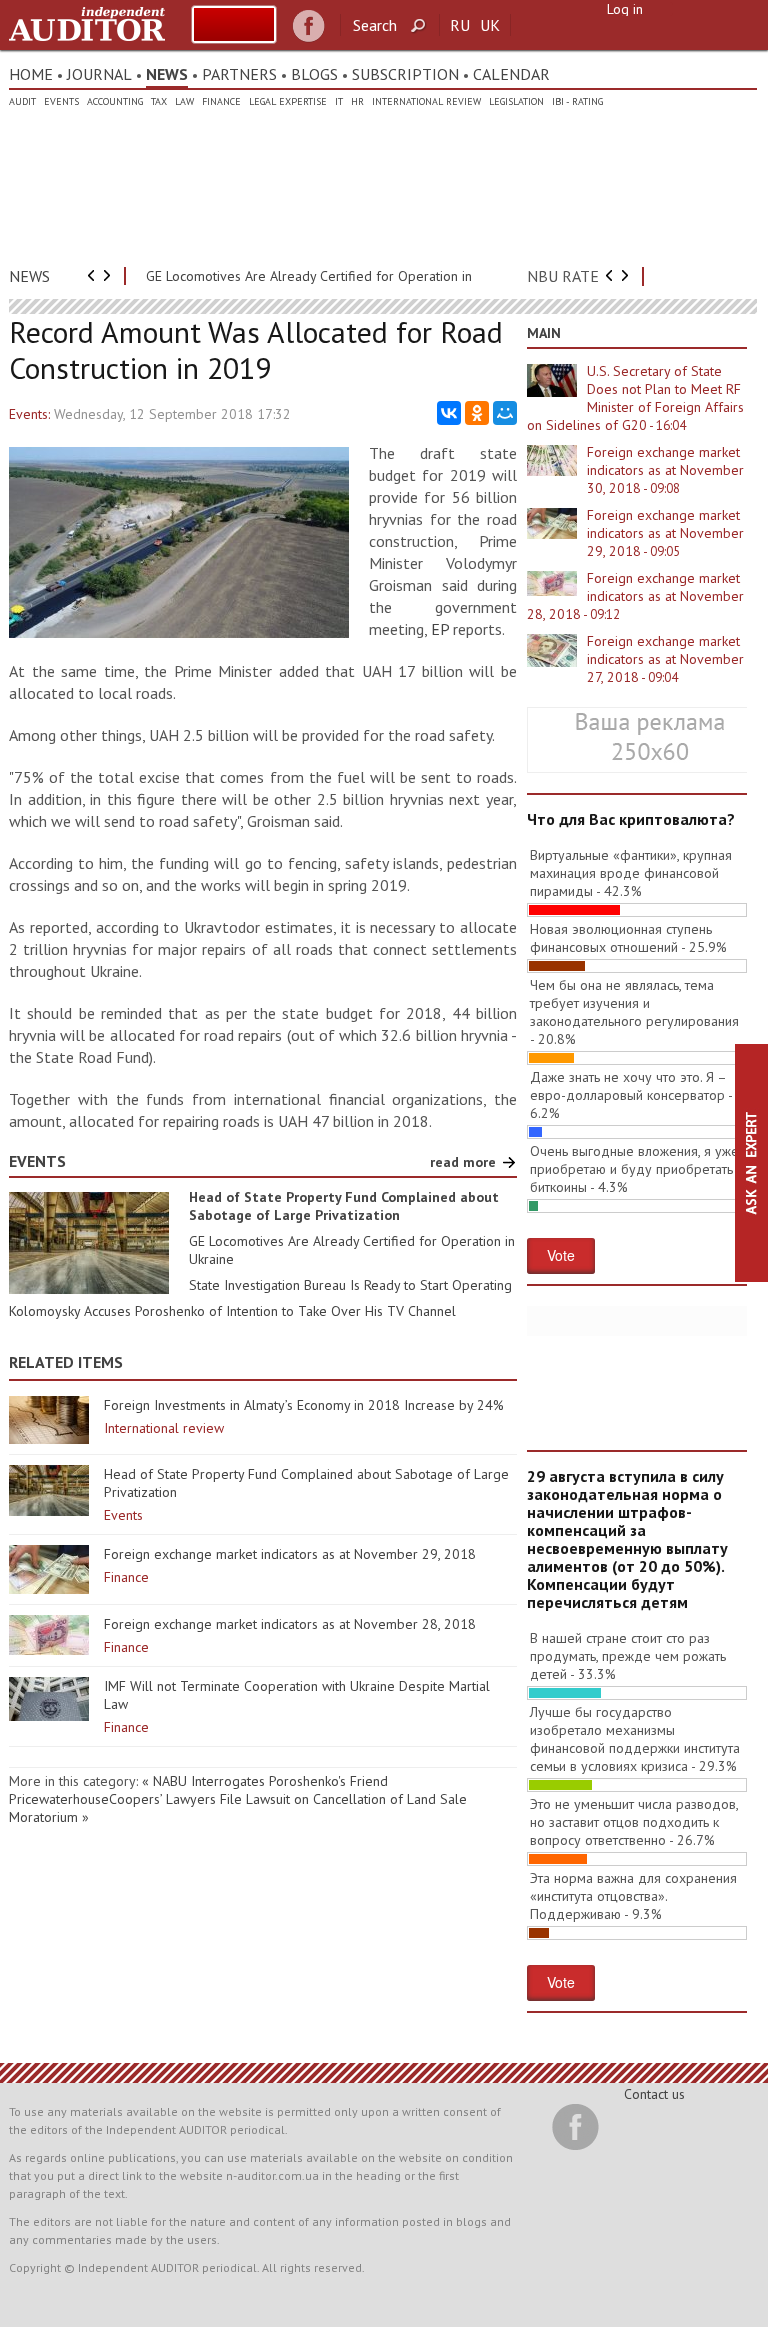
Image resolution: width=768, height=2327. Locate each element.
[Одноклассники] (477, 413)
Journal (99, 74)
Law (184, 101)
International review (426, 101)
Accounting (115, 101)
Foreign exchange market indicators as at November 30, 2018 (665, 470)
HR (357, 101)
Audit (22, 101)
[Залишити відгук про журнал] (234, 24)
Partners (239, 74)
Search (375, 25)
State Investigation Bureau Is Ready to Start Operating (350, 1285)
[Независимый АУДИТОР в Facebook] (308, 26)
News (167, 74)
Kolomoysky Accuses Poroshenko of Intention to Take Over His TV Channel (232, 1311)
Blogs (314, 74)
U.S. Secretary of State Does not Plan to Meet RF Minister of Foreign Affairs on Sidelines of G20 (635, 398)
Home (31, 74)
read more (463, 1162)
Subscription (405, 74)
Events (61, 101)
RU (460, 25)
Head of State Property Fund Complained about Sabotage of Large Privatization (344, 1206)
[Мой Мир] (505, 413)
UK (490, 25)
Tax (159, 101)
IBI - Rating (577, 101)
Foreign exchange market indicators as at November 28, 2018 (290, 1624)
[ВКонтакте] (449, 413)
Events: (29, 414)
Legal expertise (288, 101)
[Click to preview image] (179, 633)
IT (339, 101)
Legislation (516, 101)
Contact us (654, 2094)
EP (440, 629)
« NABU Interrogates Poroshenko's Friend (265, 1781)
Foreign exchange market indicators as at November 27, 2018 (665, 659)
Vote (561, 1255)
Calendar (511, 74)
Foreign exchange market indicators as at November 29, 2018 (290, 1554)
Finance (221, 101)
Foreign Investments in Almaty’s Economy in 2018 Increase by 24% (304, 1405)
